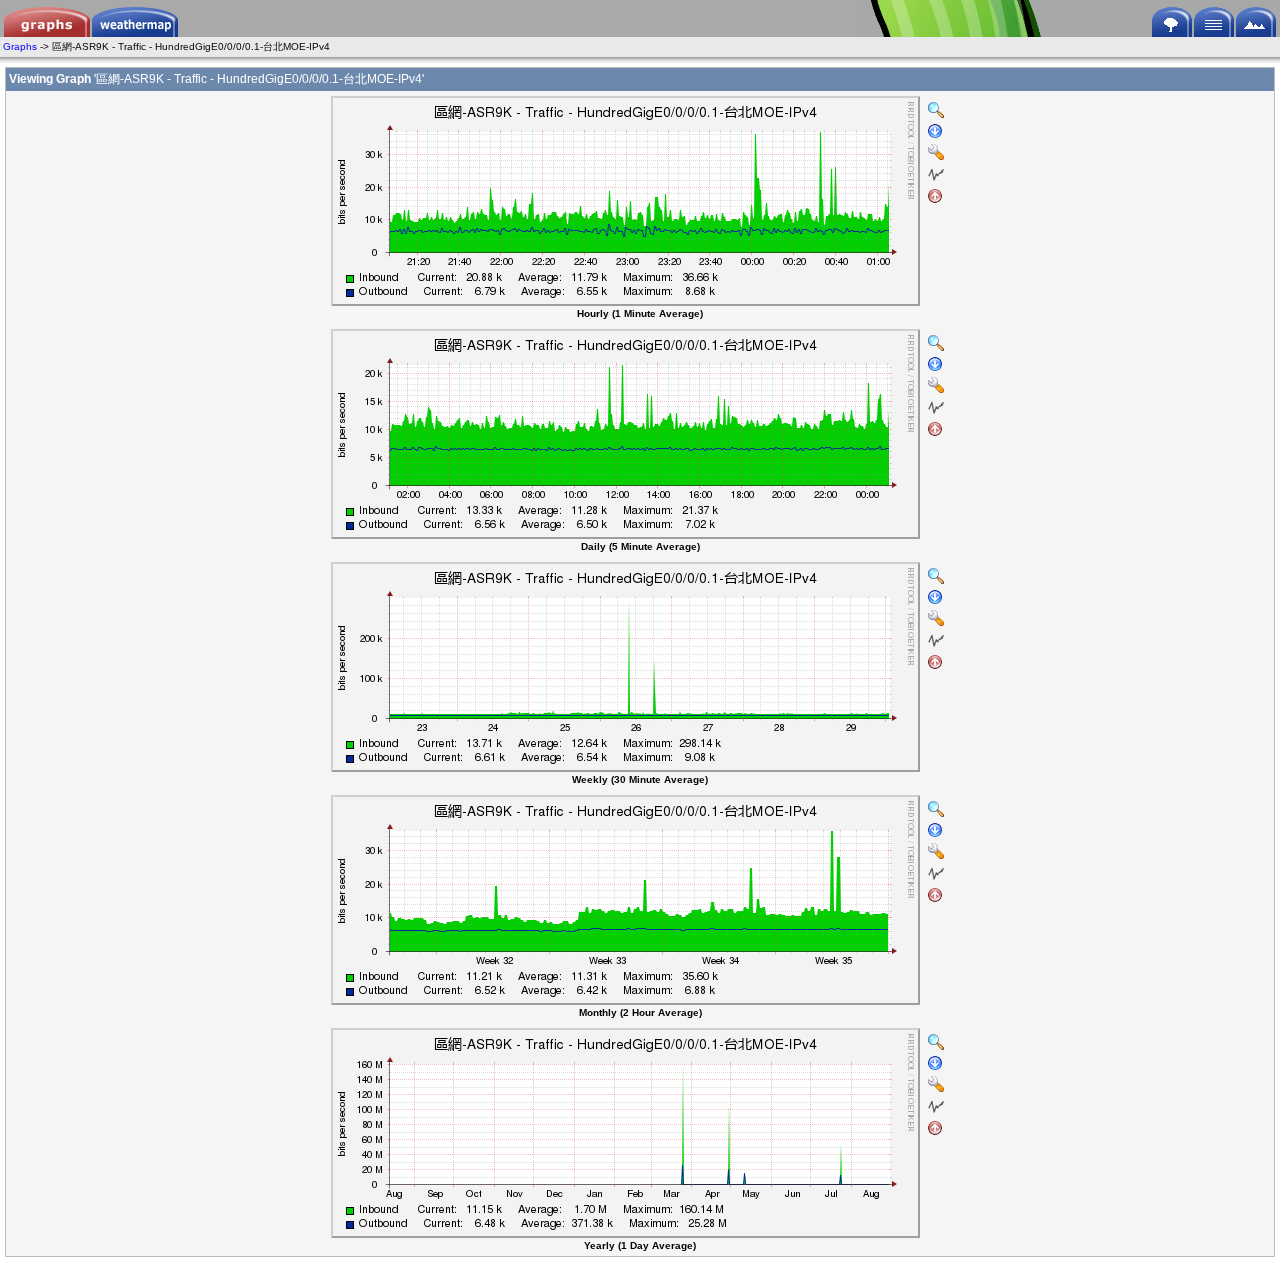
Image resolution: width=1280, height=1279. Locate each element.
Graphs (20, 46)
